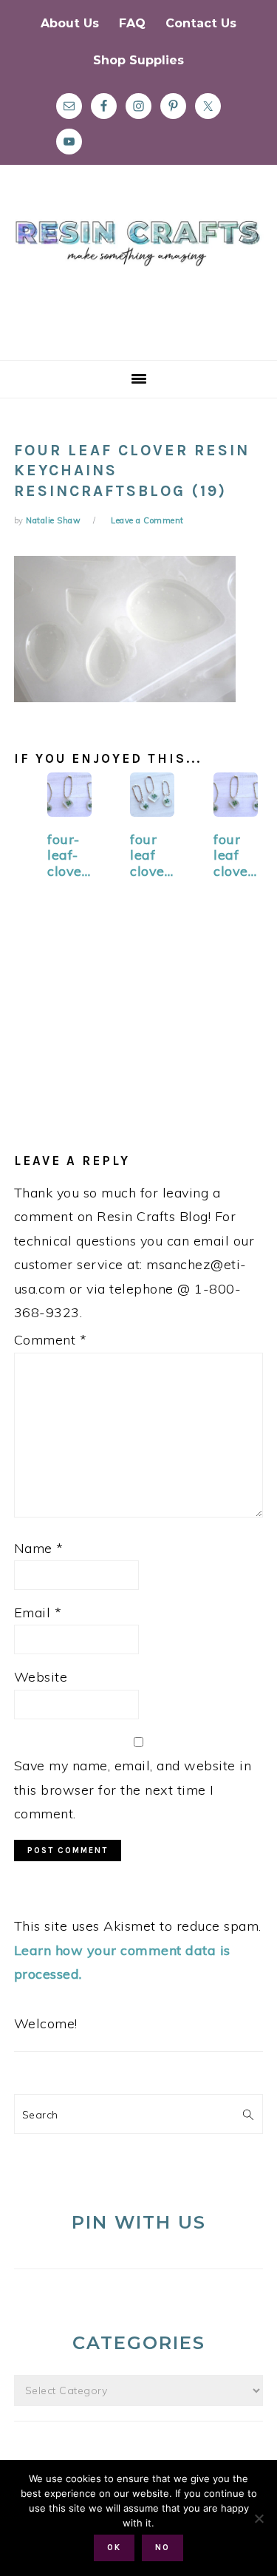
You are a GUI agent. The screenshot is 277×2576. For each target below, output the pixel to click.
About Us (70, 23)
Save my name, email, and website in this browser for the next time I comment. (133, 1790)
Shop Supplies (138, 60)
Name (39, 1548)
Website (41, 1677)
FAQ (132, 23)
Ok (114, 2548)
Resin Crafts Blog (138, 276)
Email (38, 1612)
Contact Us (201, 23)
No (163, 2548)
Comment (51, 1340)
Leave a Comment (147, 520)
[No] (259, 2518)
